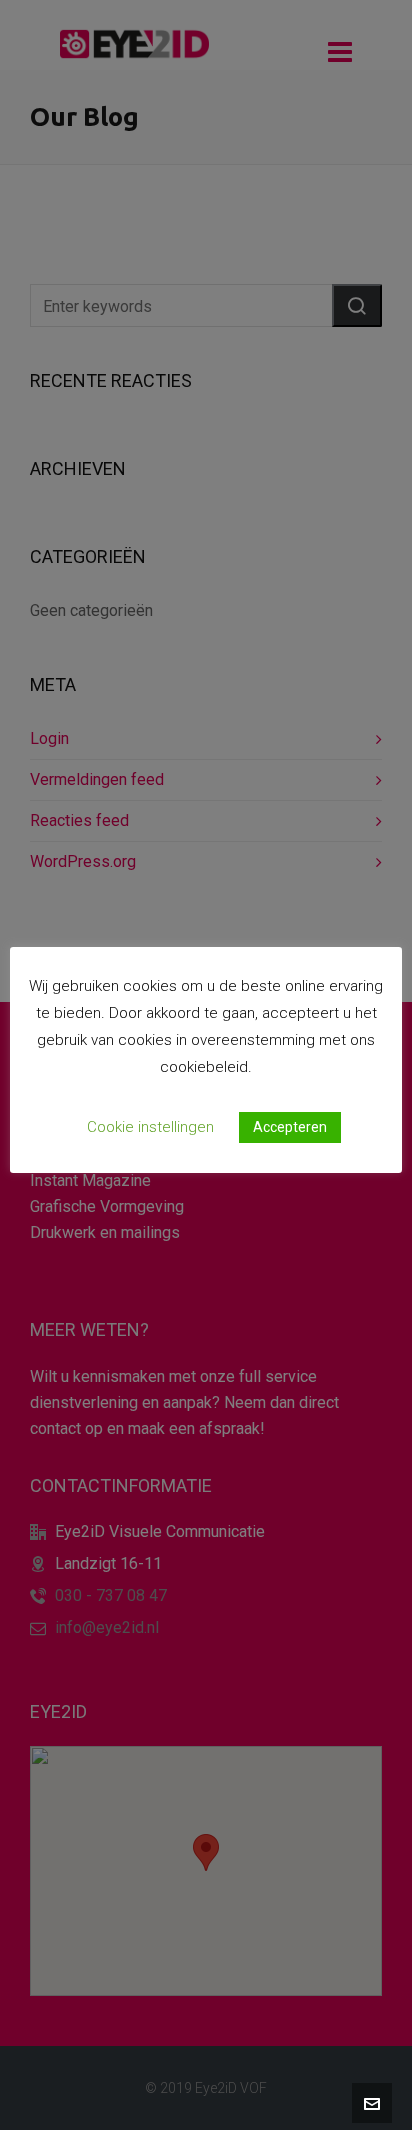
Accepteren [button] (290, 1127)
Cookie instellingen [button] (150, 1127)
